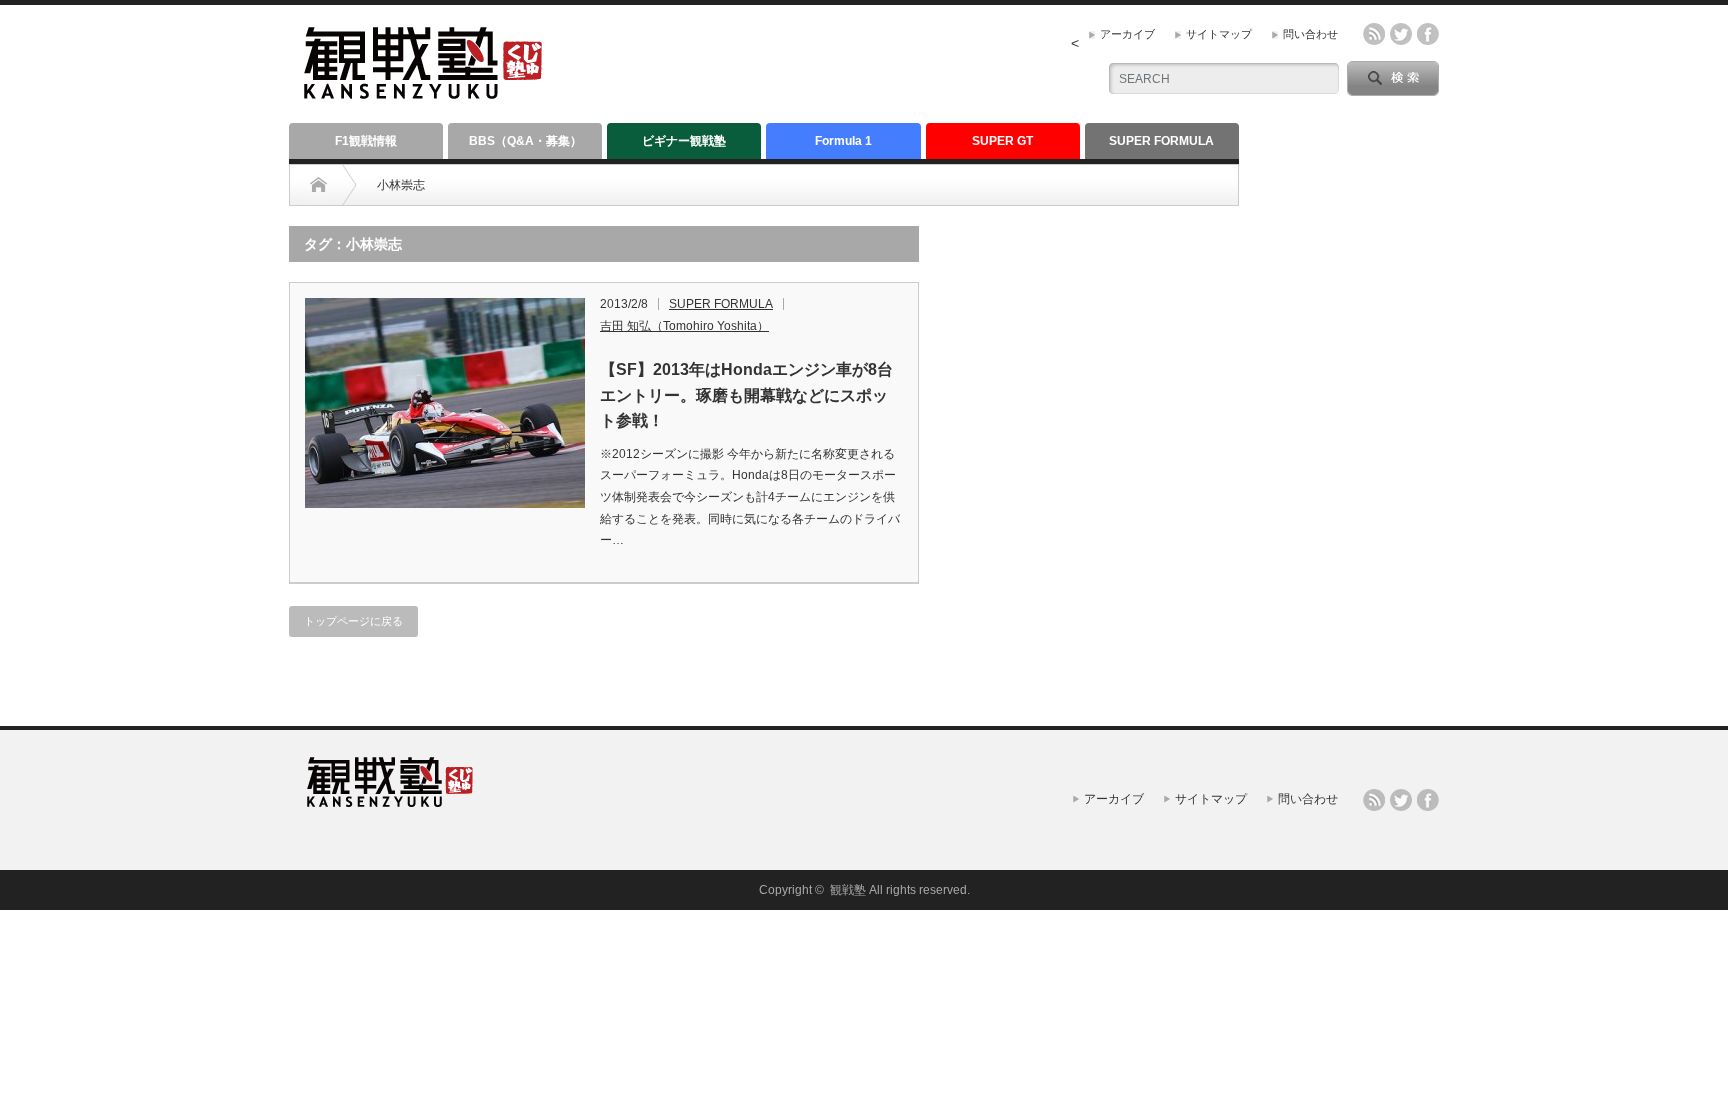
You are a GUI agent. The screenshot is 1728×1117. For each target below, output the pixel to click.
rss (1374, 34)
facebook (1428, 34)
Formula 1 (843, 141)
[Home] (318, 185)
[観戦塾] (423, 90)
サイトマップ (1219, 34)
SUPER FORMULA (1161, 141)
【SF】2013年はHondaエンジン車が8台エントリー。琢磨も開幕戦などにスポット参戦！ (746, 395)
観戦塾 (848, 890)
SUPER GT (1002, 141)
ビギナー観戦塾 (684, 141)
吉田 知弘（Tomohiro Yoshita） (684, 326)
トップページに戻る (353, 621)
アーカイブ (1127, 34)
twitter (1401, 34)
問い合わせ (1310, 34)
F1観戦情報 (366, 141)
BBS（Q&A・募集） (525, 141)
